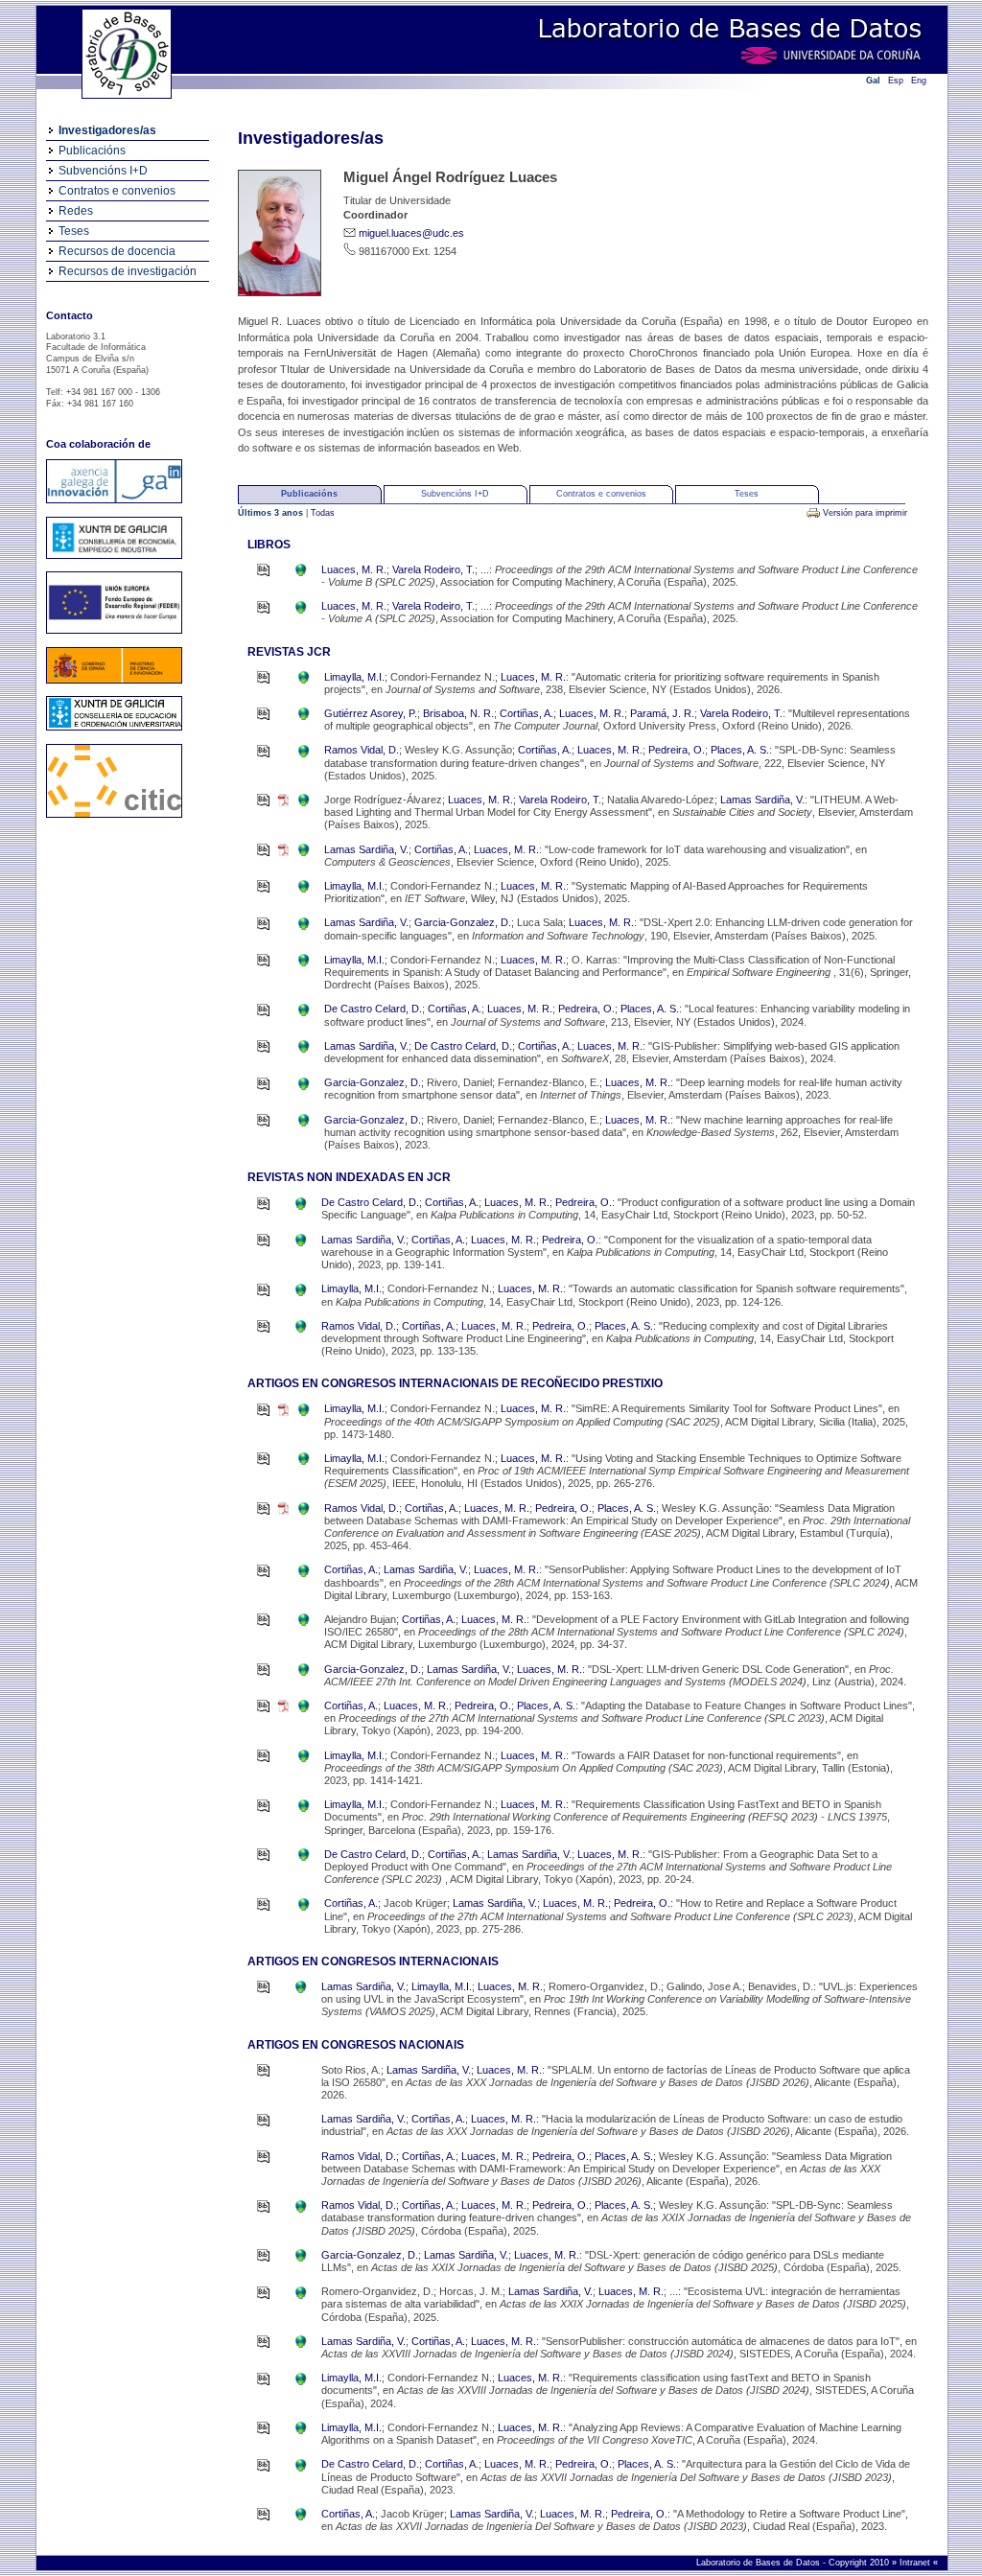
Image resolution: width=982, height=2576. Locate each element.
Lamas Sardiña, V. (762, 800)
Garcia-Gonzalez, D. (463, 922)
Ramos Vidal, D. (362, 750)
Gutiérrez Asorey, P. (371, 713)
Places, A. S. (740, 750)
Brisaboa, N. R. (458, 713)
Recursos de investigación (128, 271)
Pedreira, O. (677, 750)
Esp (896, 81)
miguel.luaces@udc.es (411, 233)
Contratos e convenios (117, 191)
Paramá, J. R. (662, 713)
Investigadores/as (107, 130)
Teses (74, 231)
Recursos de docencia (117, 251)
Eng (919, 81)
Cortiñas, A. (526, 713)
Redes (76, 211)
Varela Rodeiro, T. (433, 569)
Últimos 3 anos (272, 513)
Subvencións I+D (103, 171)
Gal (873, 81)
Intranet (916, 2563)
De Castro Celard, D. (373, 1009)
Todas (323, 513)
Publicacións (92, 151)
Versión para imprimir (865, 513)
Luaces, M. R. (354, 569)
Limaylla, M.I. (354, 677)
